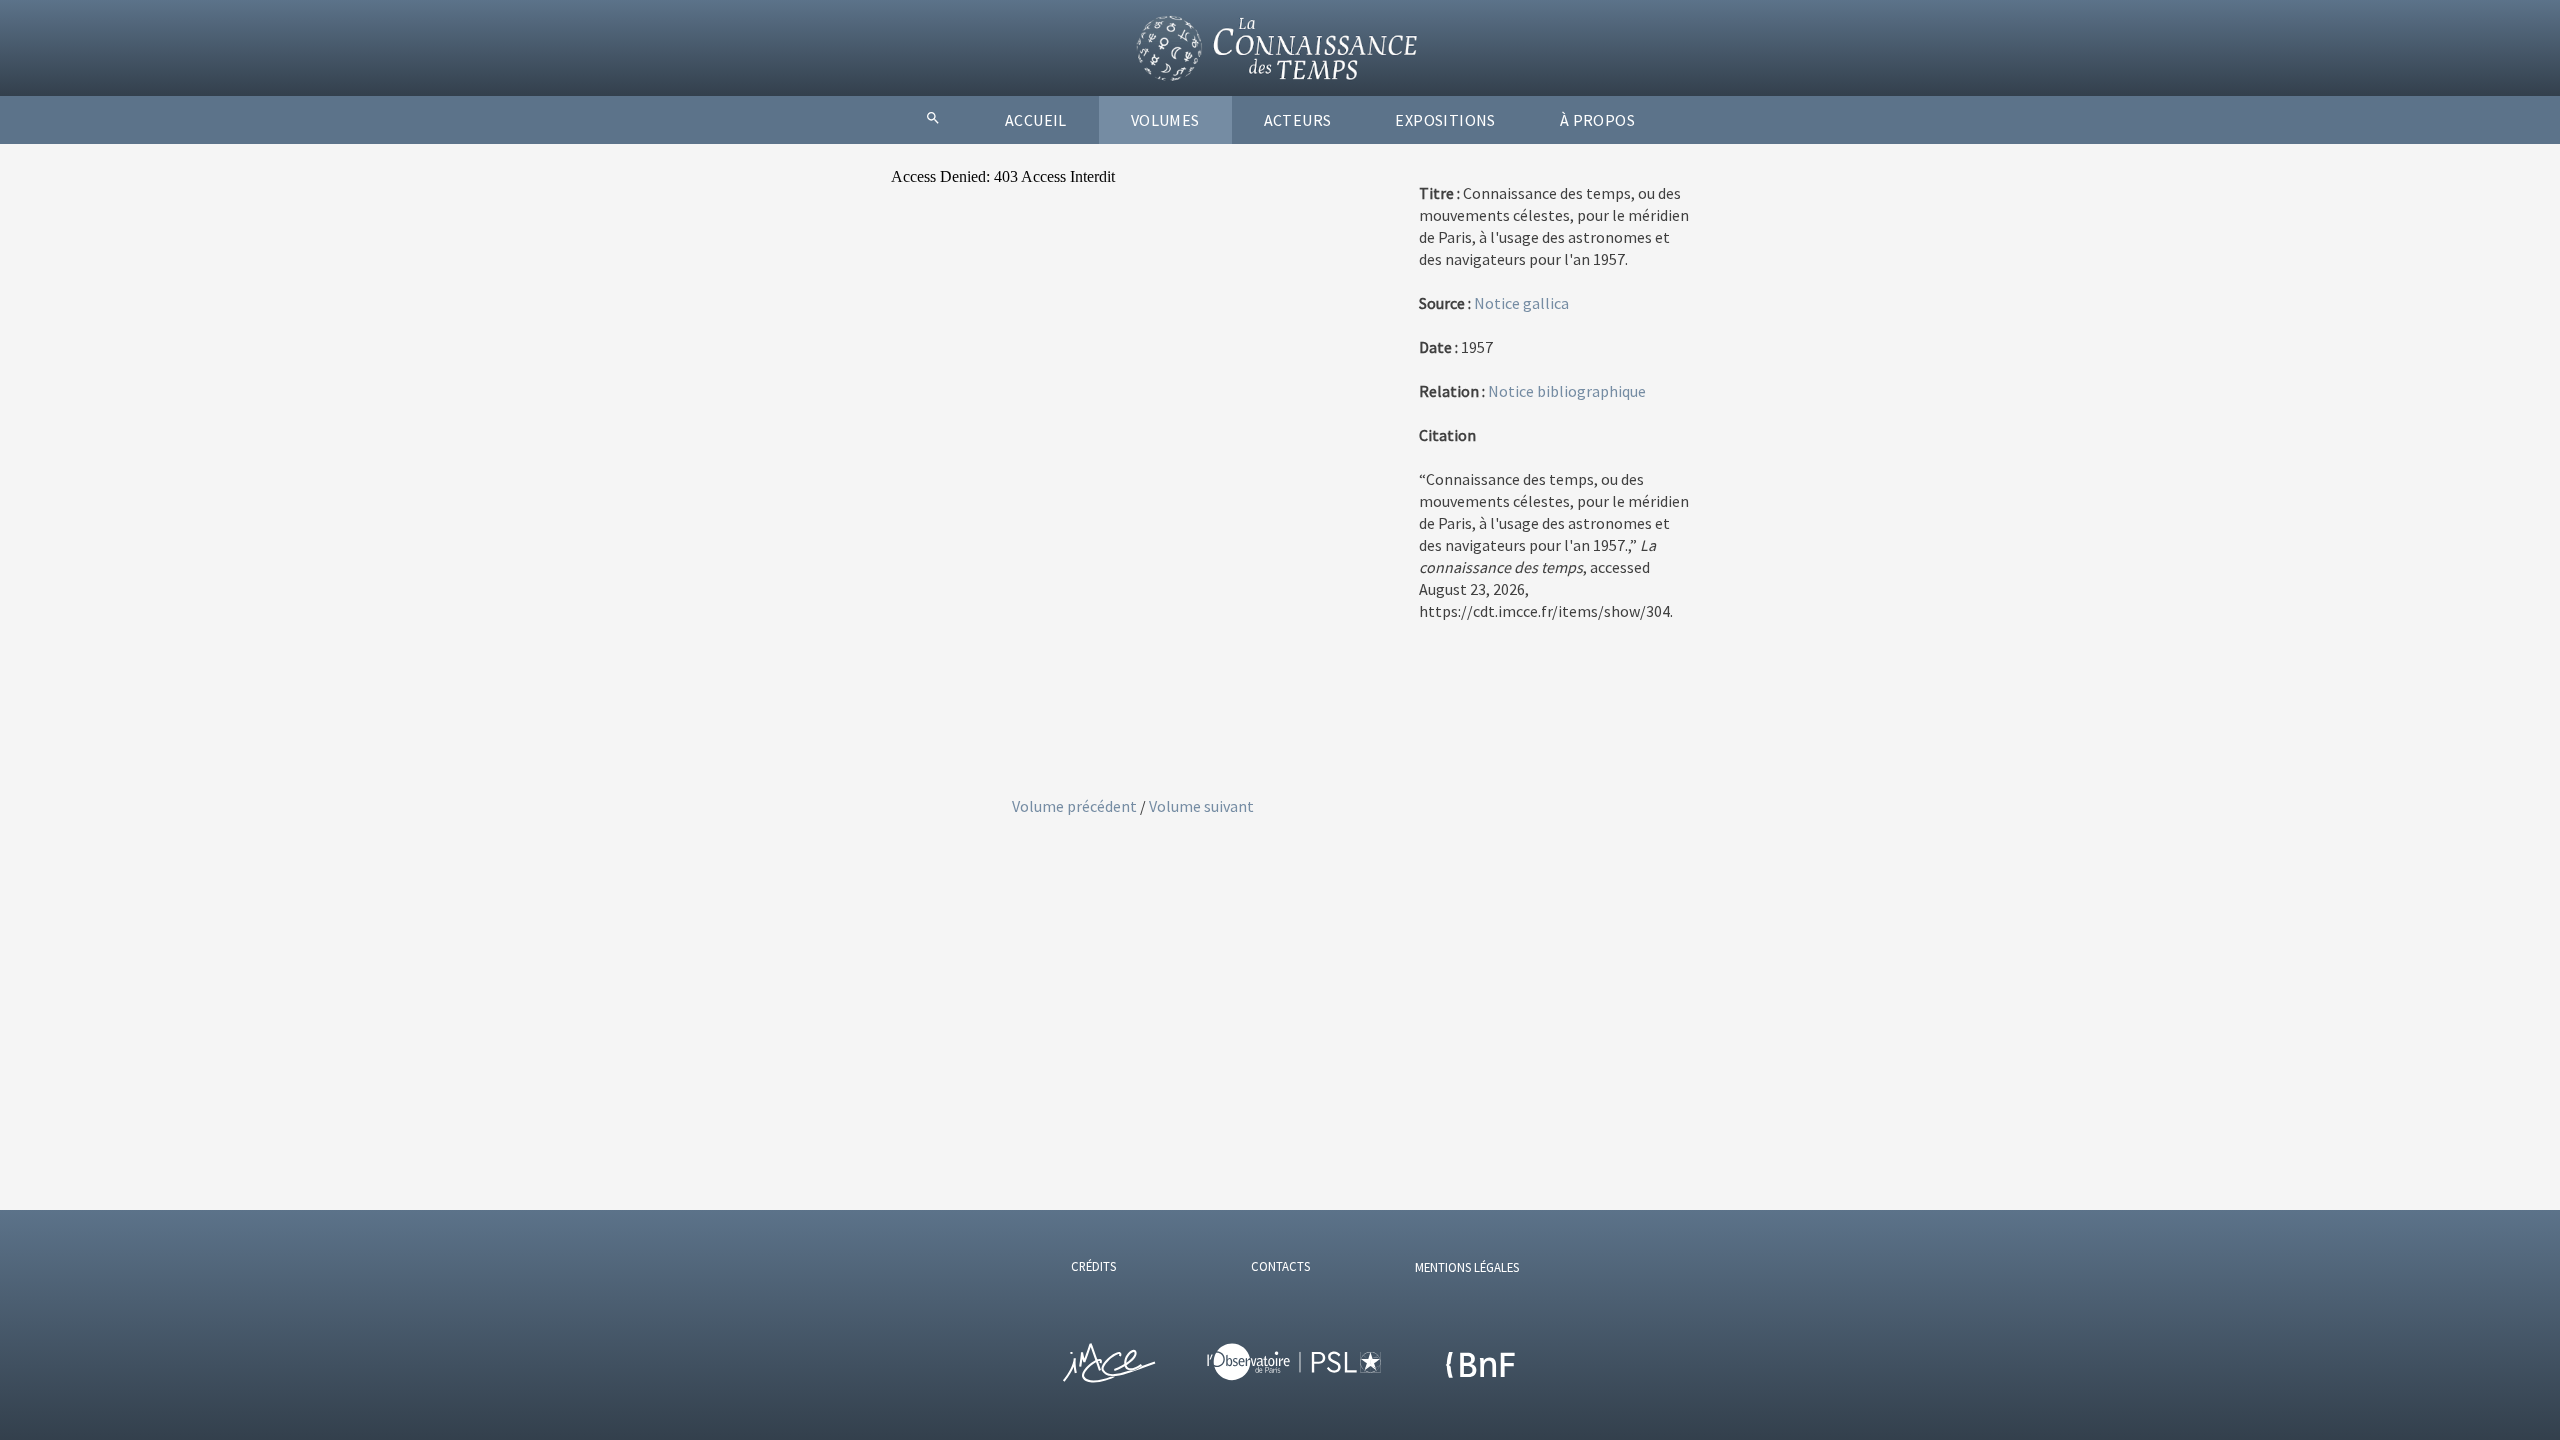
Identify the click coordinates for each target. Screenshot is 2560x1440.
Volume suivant (1201, 806)
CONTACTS (1280, 1266)
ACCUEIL (1036, 120)
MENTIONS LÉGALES (1467, 1267)
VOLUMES (1165, 120)
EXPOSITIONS (1445, 120)
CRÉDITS (1093, 1266)
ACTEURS (1298, 120)
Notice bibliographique (1567, 391)
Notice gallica (1521, 303)
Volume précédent (1076, 806)
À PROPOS (1597, 120)
